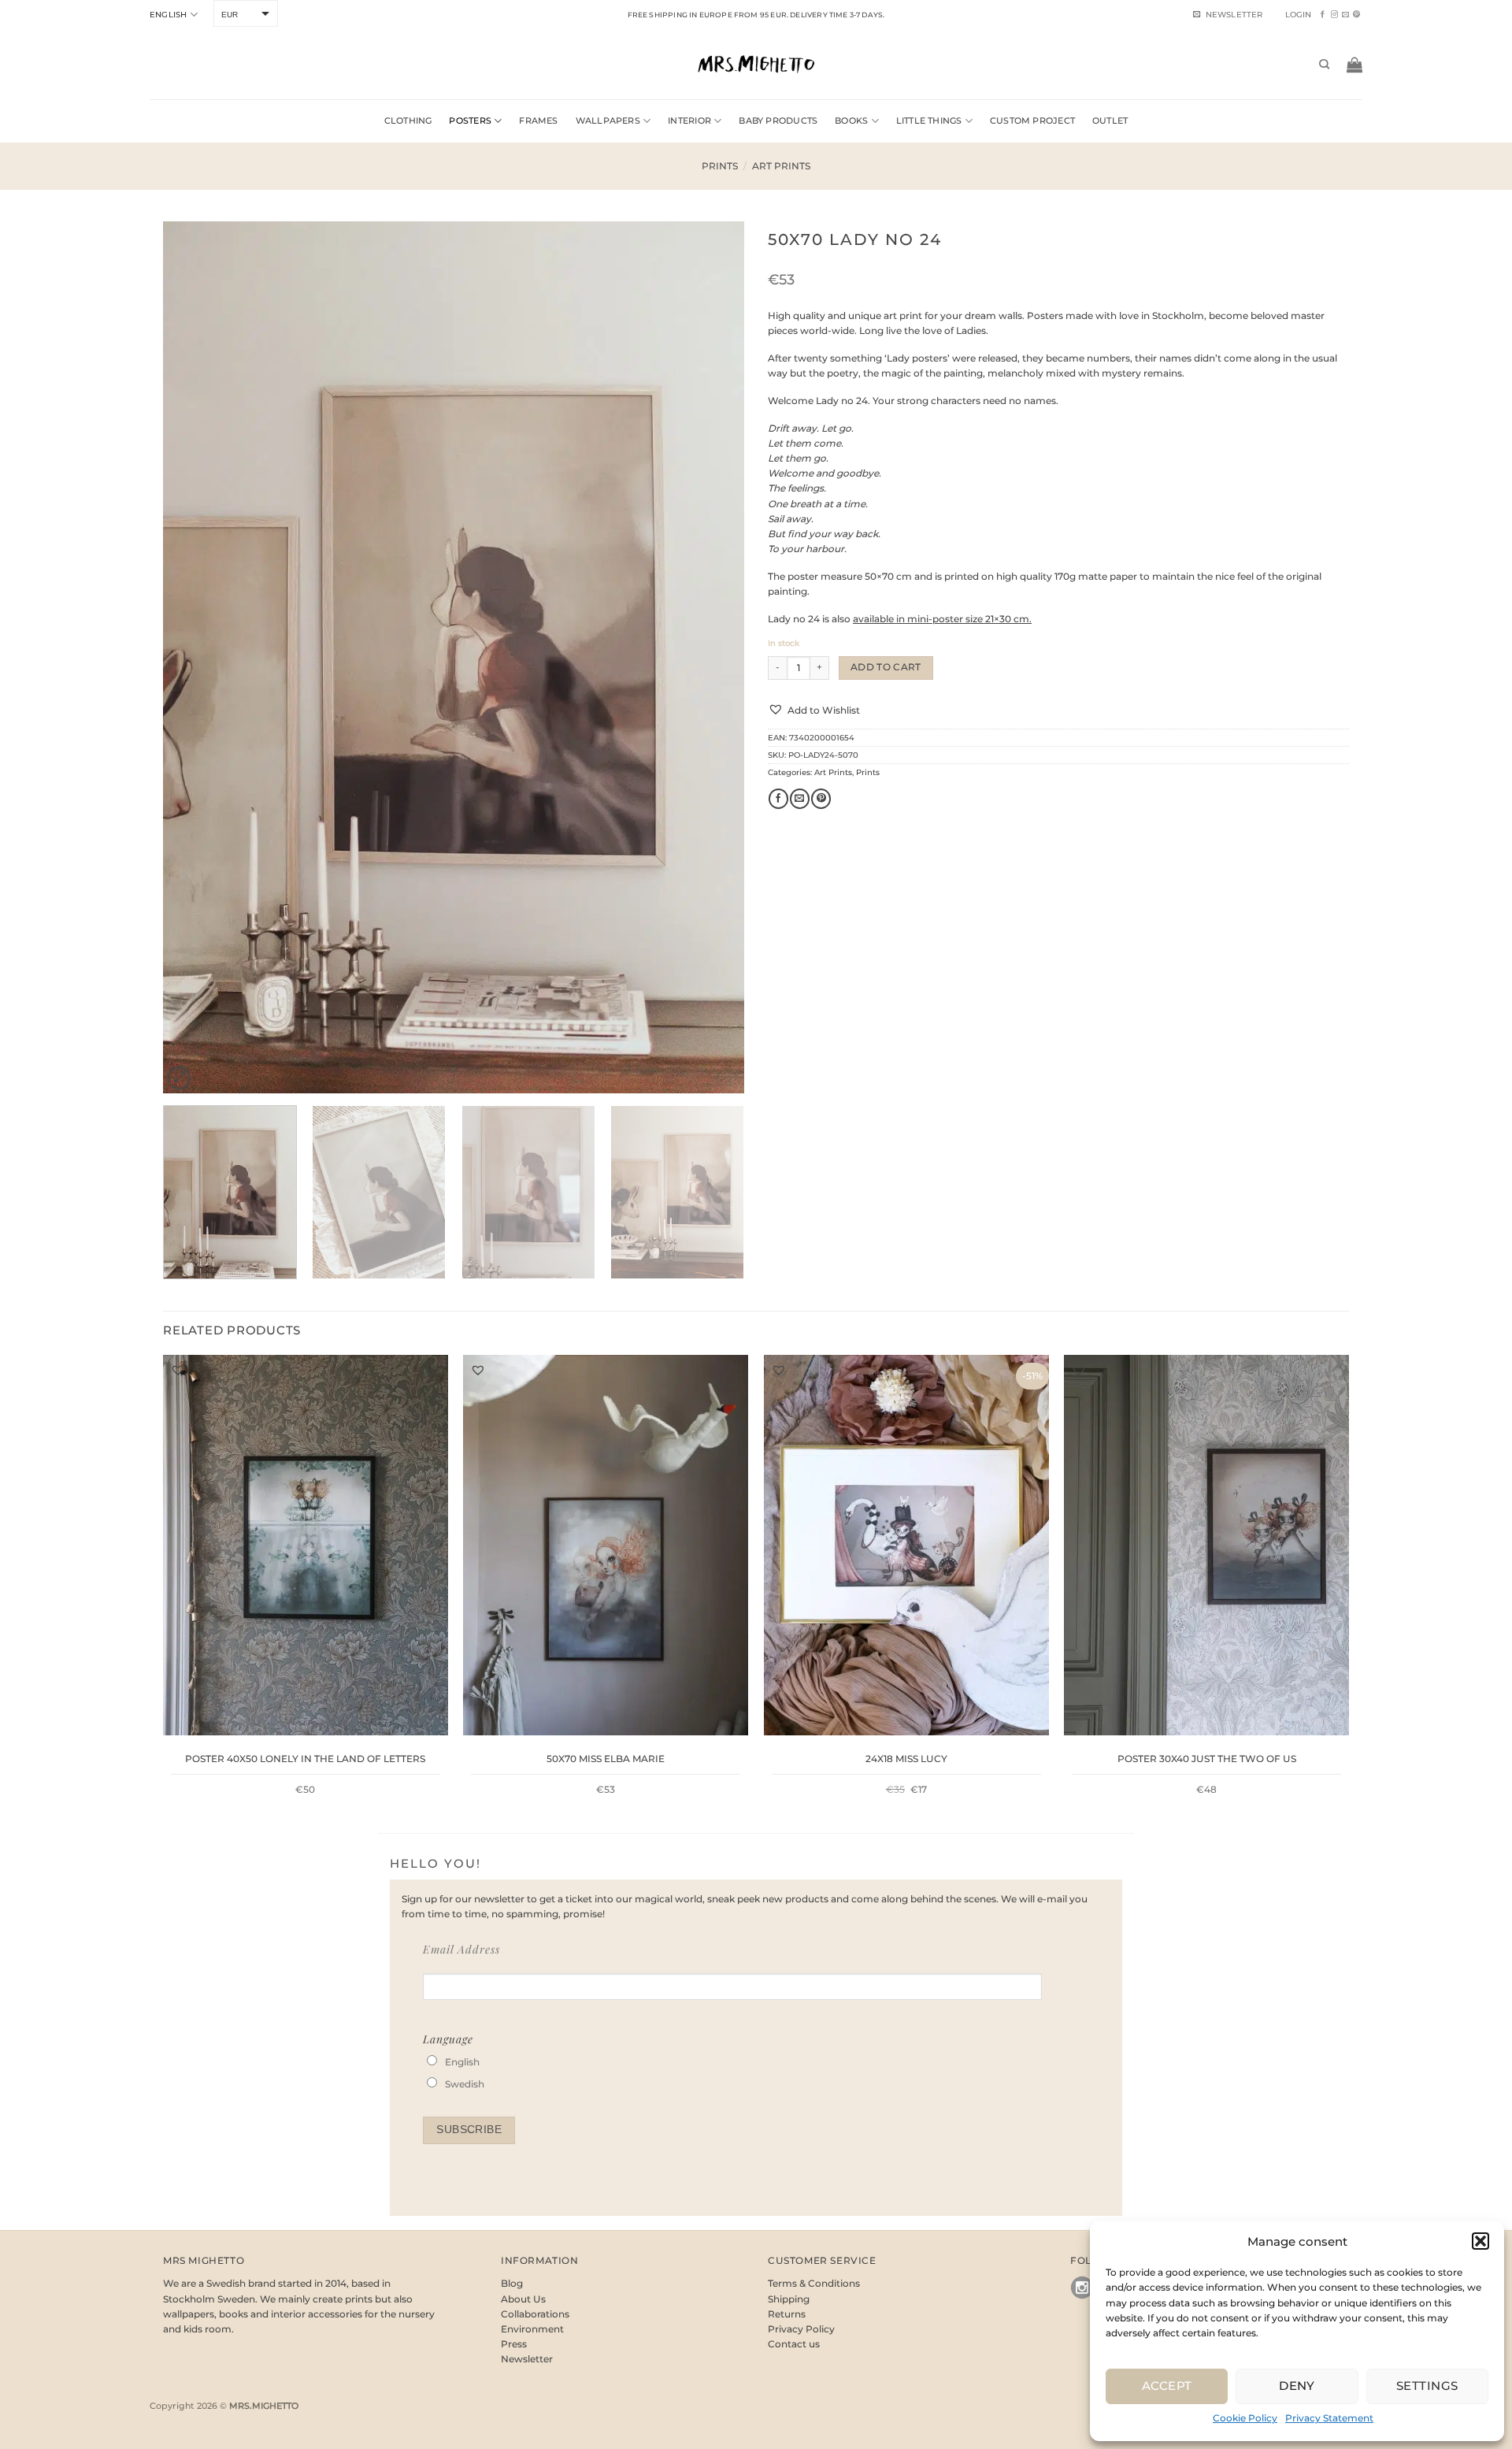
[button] (1480, 2241)
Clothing (408, 121)
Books (851, 121)
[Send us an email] (1345, 15)
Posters (470, 121)
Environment (532, 2329)
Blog (512, 2283)
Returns (787, 2314)
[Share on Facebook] (778, 799)
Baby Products (778, 121)
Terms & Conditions (814, 2283)
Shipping (789, 2299)
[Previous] (195, 657)
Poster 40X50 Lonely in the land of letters (305, 1759)
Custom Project (1032, 121)
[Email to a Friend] (800, 799)
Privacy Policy (801, 2329)
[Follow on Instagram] (1334, 15)
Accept (1167, 2386)
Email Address (461, 1949)
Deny (1297, 2386)
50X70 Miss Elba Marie (606, 1759)
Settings (1427, 2386)
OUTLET (1110, 121)
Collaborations (535, 2314)
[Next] (713, 657)
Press (514, 2344)
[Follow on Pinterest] (1356, 15)
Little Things (929, 121)
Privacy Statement (1329, 2418)
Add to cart (886, 667)
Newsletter (527, 2359)
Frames (538, 121)
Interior (689, 121)
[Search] (1324, 65)
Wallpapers (608, 121)
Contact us (794, 2344)
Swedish (465, 2084)
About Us (523, 2299)
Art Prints (781, 166)
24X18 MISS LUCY (906, 1759)
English (168, 15)
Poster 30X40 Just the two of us (1207, 1759)
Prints (720, 166)
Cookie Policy (1245, 2418)
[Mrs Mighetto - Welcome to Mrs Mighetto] (756, 64)
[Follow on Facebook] (1323, 15)
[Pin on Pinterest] (821, 799)
